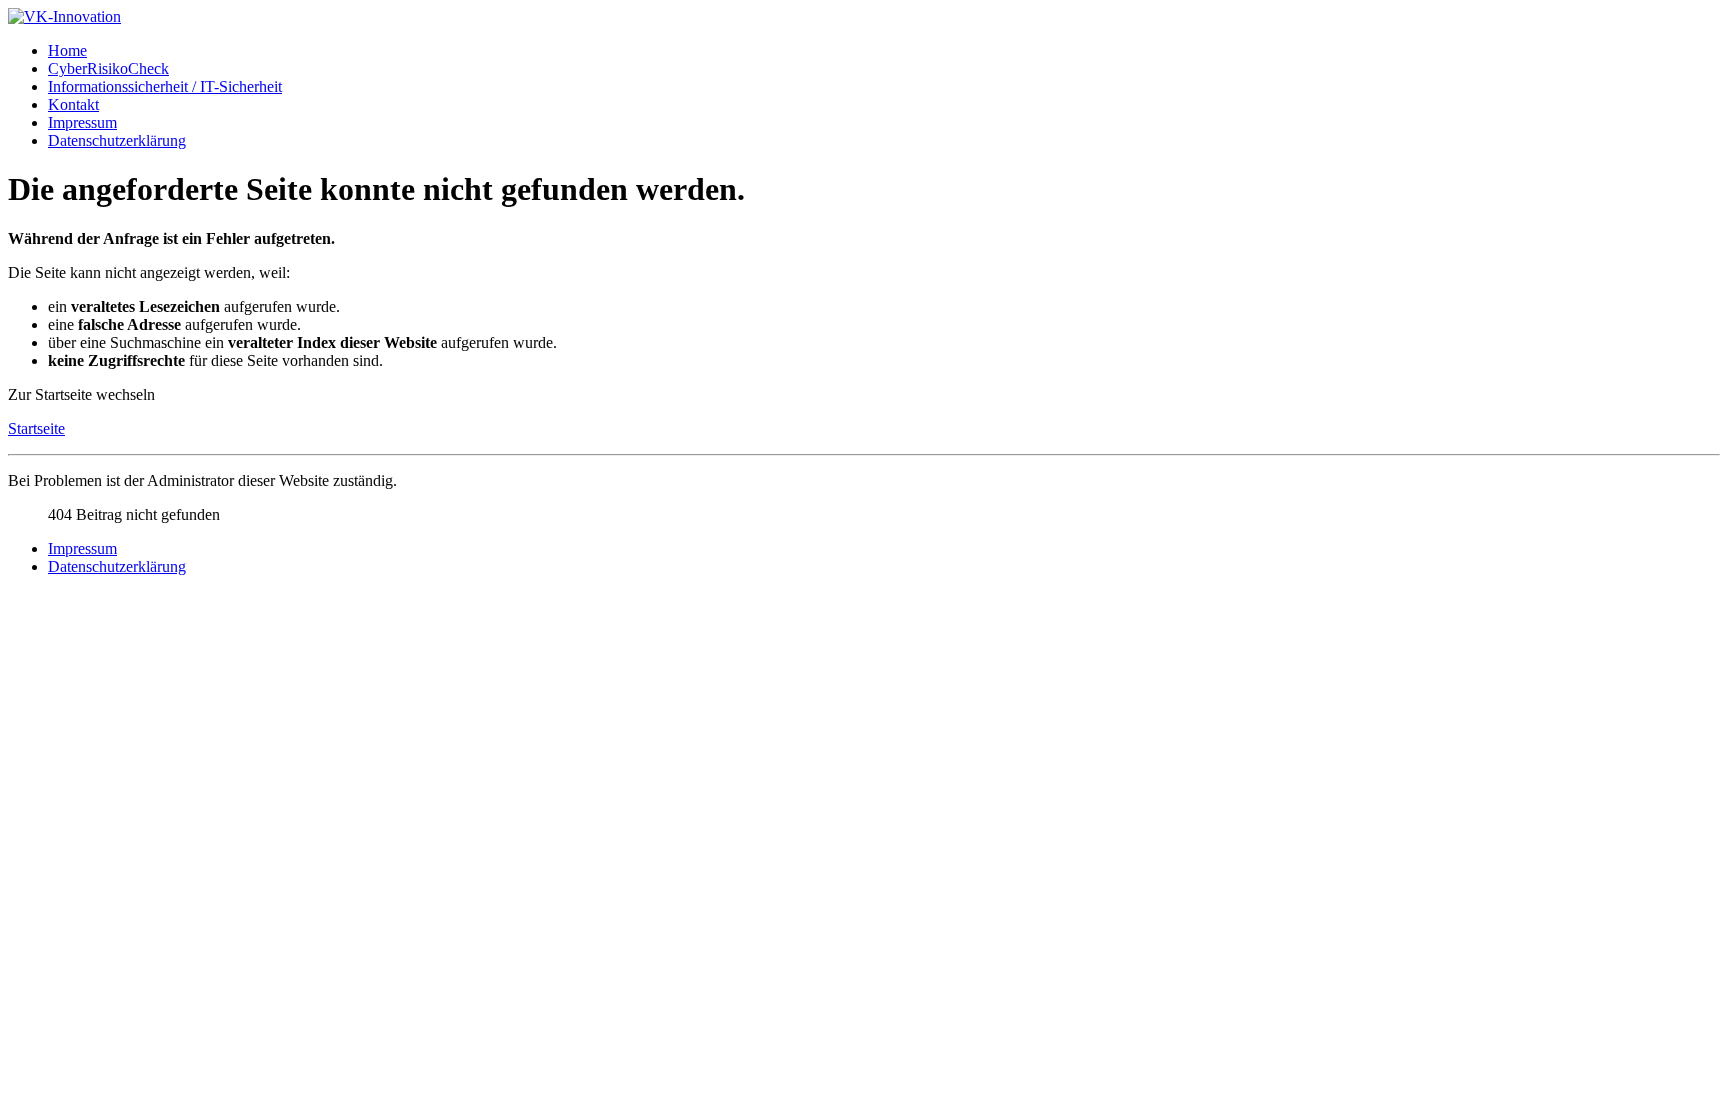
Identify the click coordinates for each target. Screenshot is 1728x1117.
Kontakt (73, 104)
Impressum (82, 122)
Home (67, 50)
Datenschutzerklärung (117, 140)
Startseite (36, 428)
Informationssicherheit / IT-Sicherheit (165, 86)
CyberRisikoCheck (108, 68)
